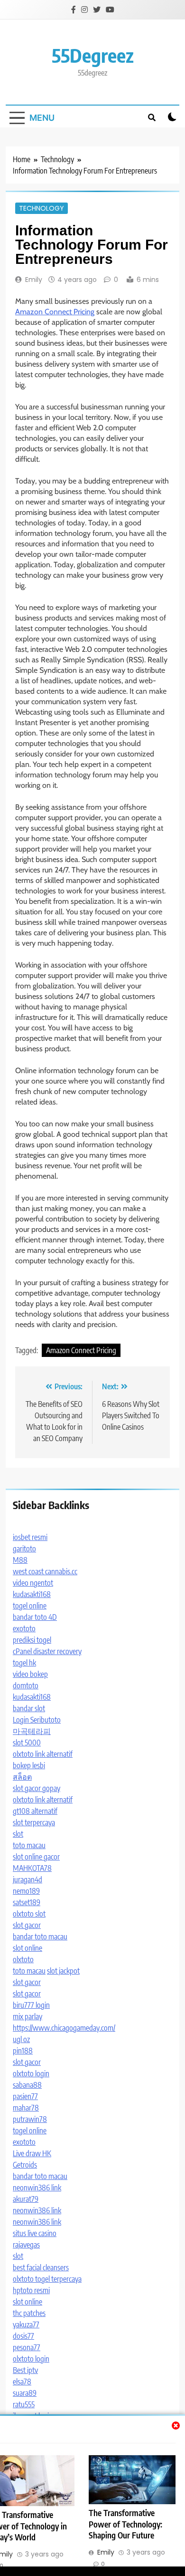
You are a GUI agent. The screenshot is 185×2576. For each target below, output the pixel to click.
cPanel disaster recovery (47, 1651)
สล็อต (22, 1777)
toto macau (29, 1845)
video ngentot (33, 1583)
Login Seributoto (37, 1720)
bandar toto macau (40, 1937)
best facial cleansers (41, 2267)
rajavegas (26, 2245)
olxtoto (23, 1959)
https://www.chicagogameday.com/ (64, 2028)
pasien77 (25, 2096)
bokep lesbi (29, 1765)
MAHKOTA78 (32, 1868)
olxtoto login (31, 2073)
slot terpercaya (34, 1822)
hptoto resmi (31, 2290)
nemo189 (26, 1891)
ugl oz (21, 2039)
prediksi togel (32, 1640)
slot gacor (27, 1925)
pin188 (23, 2051)
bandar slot (29, 1708)
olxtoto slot (29, 1914)
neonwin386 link (37, 2188)
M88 (20, 1560)
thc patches (29, 2313)
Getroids (25, 2165)
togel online (30, 1606)
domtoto (26, 1685)
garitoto (24, 1549)
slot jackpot (63, 1971)
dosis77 (23, 2336)
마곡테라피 (32, 1731)
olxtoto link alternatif (43, 1754)
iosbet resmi (30, 1537)
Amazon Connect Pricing (55, 312)
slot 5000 (27, 1743)
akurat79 (26, 2199)
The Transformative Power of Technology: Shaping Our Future (125, 2524)
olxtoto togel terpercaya (47, 2279)
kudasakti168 (32, 1594)
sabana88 (27, 2085)
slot (18, 1834)
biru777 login (31, 2005)
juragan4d (28, 1879)
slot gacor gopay (37, 1788)
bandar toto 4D (35, 1617)
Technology (42, 208)
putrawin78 (30, 2119)
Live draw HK (32, 2153)
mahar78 (26, 2108)
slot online (28, 1948)
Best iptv (25, 2370)
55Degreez (93, 55)
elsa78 (22, 2382)
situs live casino (35, 2233)
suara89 (25, 2393)
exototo (24, 1628)
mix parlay (28, 2016)
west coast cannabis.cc (45, 1571)
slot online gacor (36, 1857)
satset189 (27, 1902)
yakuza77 (26, 2324)
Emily (34, 280)
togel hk (24, 1663)
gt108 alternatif (35, 1811)
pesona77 (27, 2347)
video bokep (30, 1674)
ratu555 (24, 2404)
